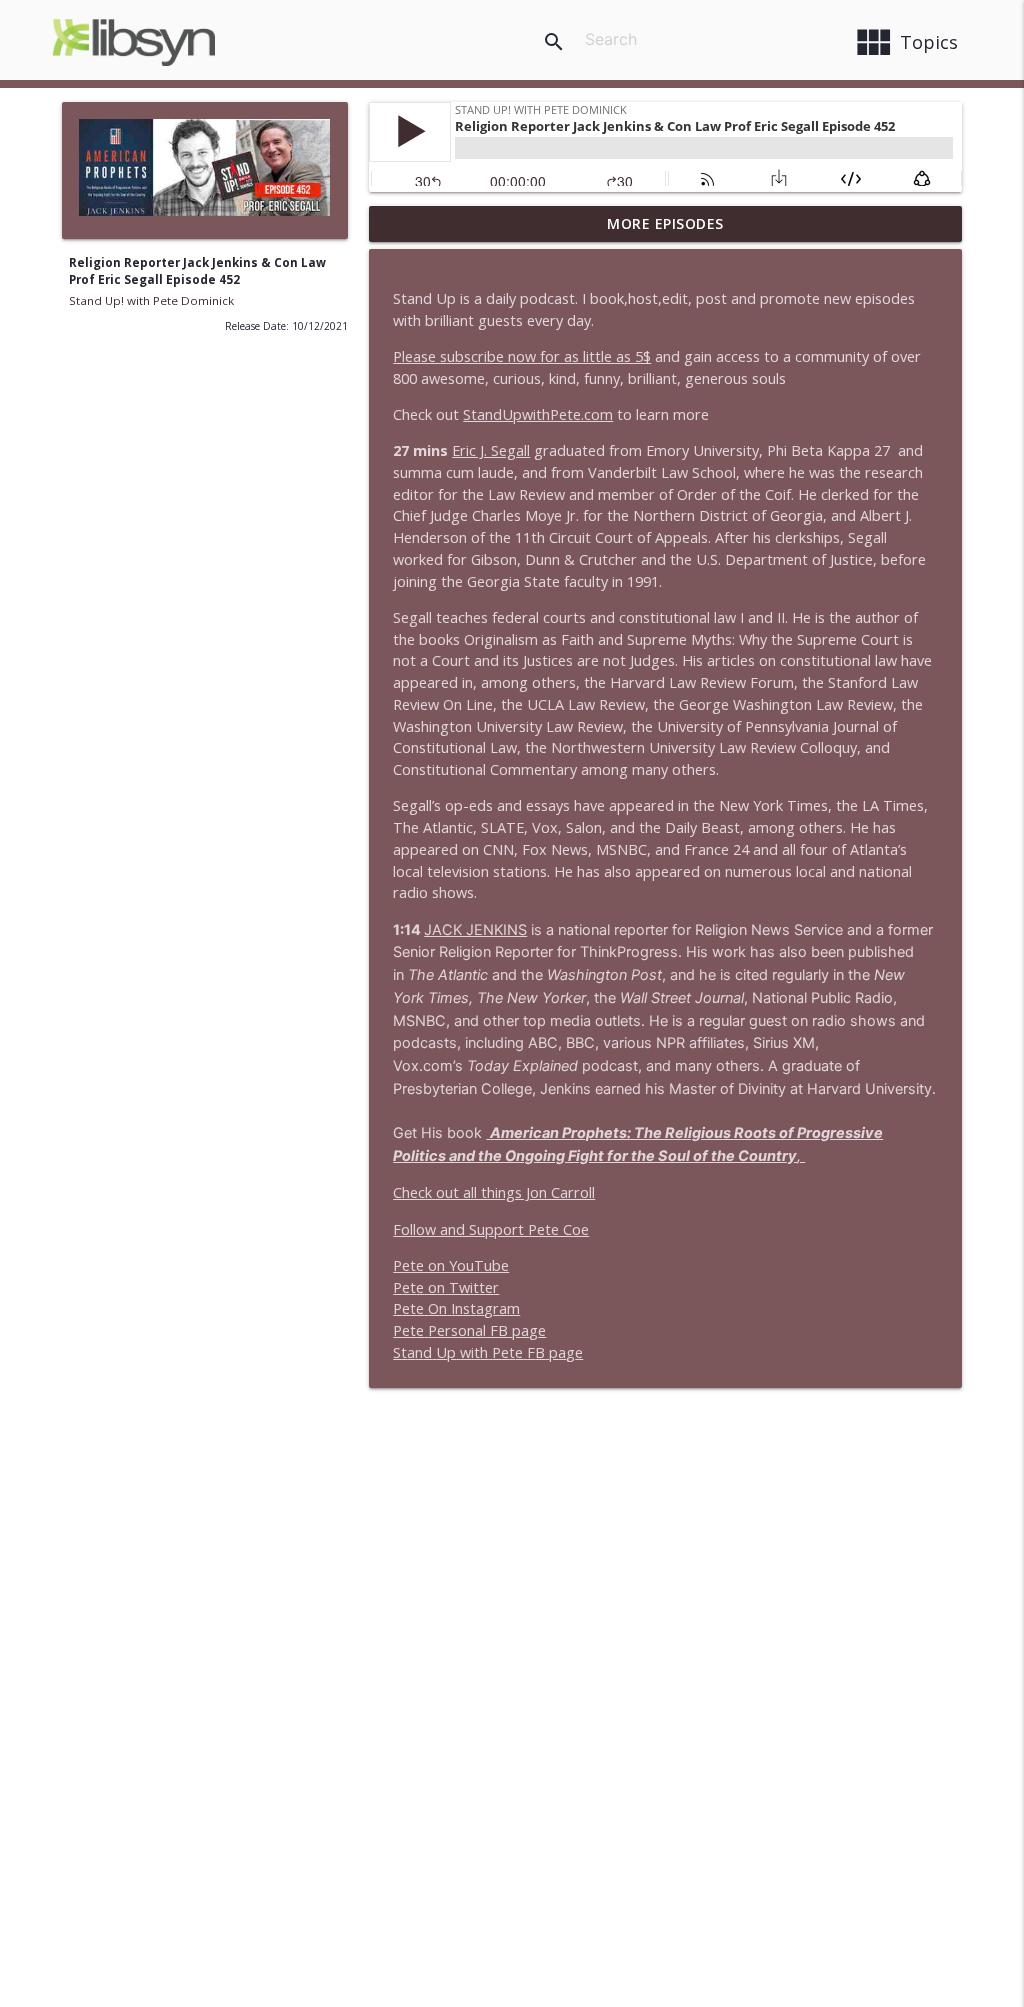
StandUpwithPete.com (538, 414)
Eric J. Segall (491, 450)
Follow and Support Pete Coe (491, 1229)
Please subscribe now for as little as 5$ (522, 356)
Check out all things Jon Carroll (494, 1192)
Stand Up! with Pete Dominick (151, 300)
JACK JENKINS (475, 930)
